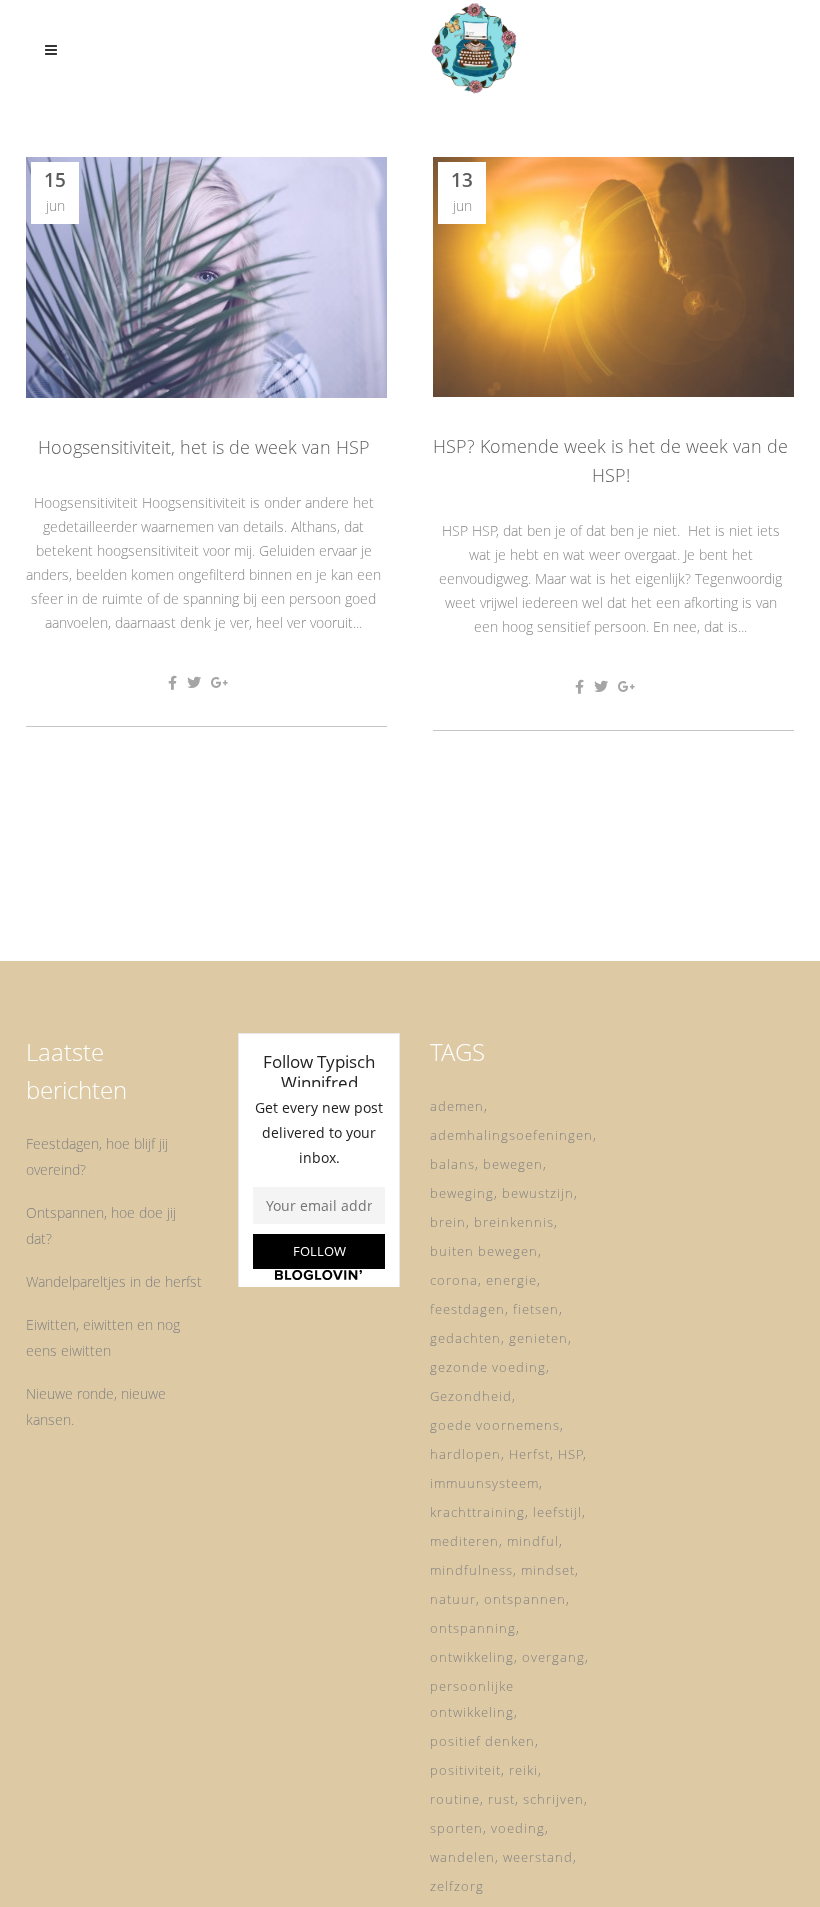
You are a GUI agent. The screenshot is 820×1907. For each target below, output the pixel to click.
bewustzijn (538, 1193)
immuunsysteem (484, 1483)
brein (448, 1222)
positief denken (482, 1741)
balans (452, 1164)
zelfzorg (457, 1886)
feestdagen (467, 1309)
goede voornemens (495, 1425)
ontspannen (525, 1599)
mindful (533, 1541)
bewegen (513, 1164)
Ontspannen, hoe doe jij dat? (101, 1225)
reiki (523, 1770)
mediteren (464, 1541)
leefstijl (557, 1512)
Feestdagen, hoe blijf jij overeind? (97, 1156)
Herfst (529, 1454)
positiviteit (465, 1770)
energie (511, 1280)
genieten (538, 1338)
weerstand (538, 1857)
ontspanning (473, 1628)
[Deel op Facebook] (172, 682)
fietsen (536, 1309)
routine (455, 1799)
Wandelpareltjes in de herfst (114, 1281)
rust (501, 1799)
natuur (453, 1599)
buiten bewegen (484, 1251)
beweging (462, 1193)
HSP (571, 1454)
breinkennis (514, 1222)
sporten (456, 1828)
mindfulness (471, 1570)
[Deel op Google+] (220, 682)
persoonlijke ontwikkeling (472, 1699)
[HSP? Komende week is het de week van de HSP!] (613, 277)
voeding (518, 1828)
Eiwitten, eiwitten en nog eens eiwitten (103, 1337)
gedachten (465, 1338)
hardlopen (465, 1454)
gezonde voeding (488, 1367)
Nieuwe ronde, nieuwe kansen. (96, 1406)
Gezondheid (471, 1396)
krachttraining (477, 1512)
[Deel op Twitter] (194, 682)
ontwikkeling (472, 1657)
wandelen (462, 1857)
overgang (553, 1657)
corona (454, 1280)
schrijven (553, 1799)
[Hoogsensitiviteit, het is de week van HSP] (206, 277)
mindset (548, 1570)
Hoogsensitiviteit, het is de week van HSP (204, 447)
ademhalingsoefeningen (511, 1135)
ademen (457, 1106)
